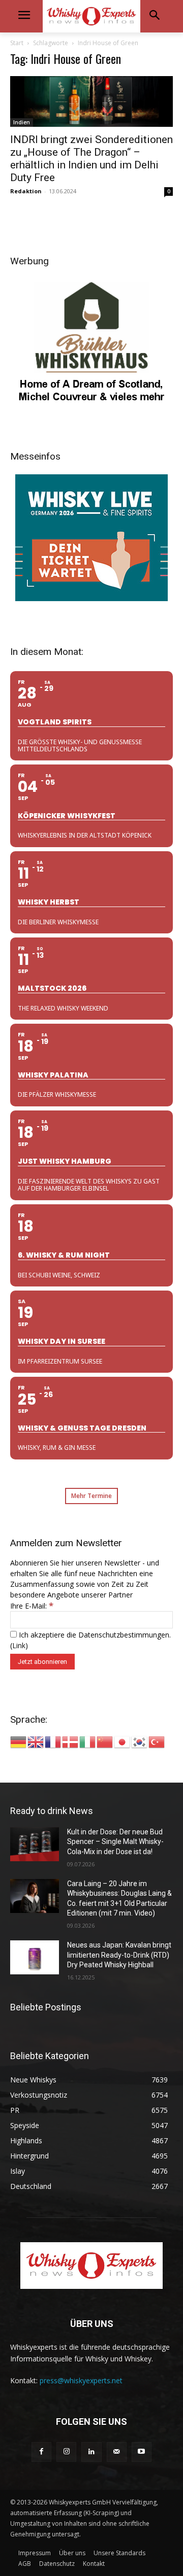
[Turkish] (157, 1741)
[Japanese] (123, 1741)
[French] (53, 1741)
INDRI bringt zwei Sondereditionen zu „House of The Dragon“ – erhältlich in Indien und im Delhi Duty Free (91, 159)
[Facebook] (41, 2452)
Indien (22, 122)
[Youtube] (142, 2452)
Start (17, 43)
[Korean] (140, 1741)
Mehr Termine (91, 1496)
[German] (19, 1741)
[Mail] (117, 2452)
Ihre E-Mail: (32, 1606)
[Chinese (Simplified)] (105, 1741)
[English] (36, 1741)
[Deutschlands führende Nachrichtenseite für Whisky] (91, 16)
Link (19, 1645)
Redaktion (26, 191)
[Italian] (88, 1741)
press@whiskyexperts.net (81, 2380)
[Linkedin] (91, 2452)
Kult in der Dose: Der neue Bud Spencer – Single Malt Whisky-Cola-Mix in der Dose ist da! (115, 1842)
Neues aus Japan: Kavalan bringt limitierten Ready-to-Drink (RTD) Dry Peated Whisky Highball (119, 1955)
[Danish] (71, 1741)
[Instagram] (66, 2452)
